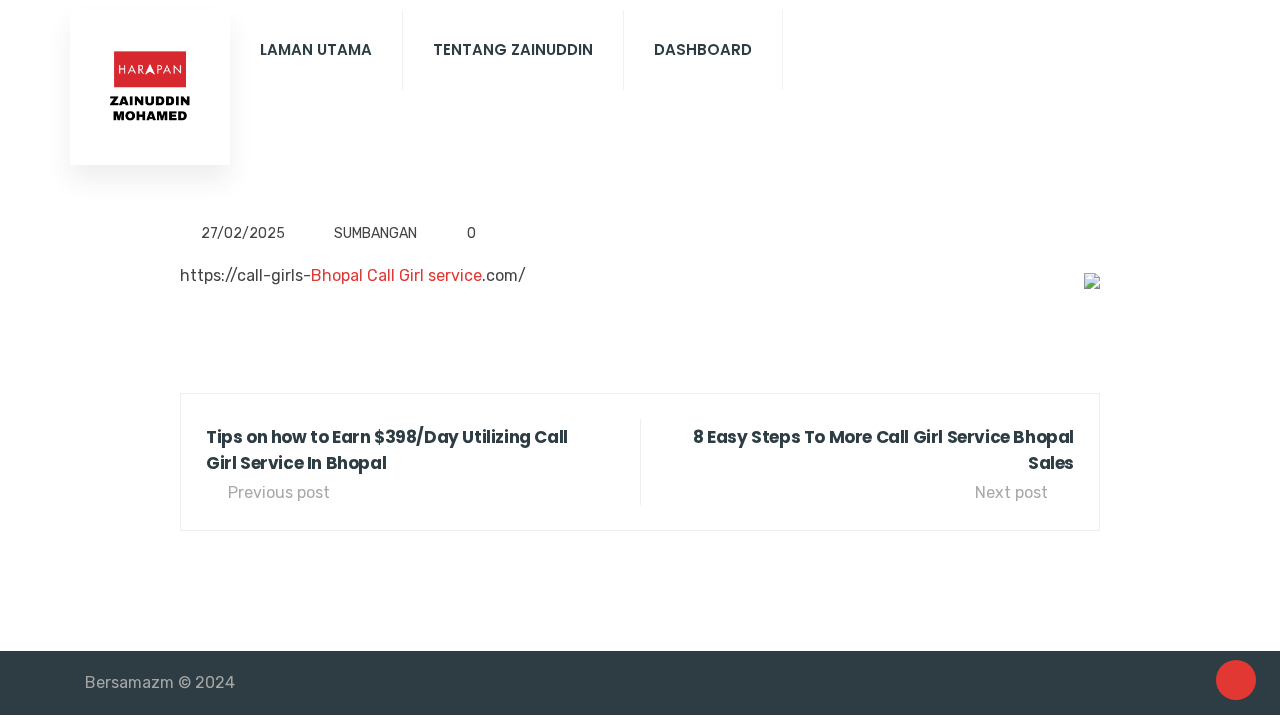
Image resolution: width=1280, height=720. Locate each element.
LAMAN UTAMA (316, 49)
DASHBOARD (703, 49)
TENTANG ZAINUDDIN (513, 49)
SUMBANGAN (375, 233)
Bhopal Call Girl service (396, 275)
